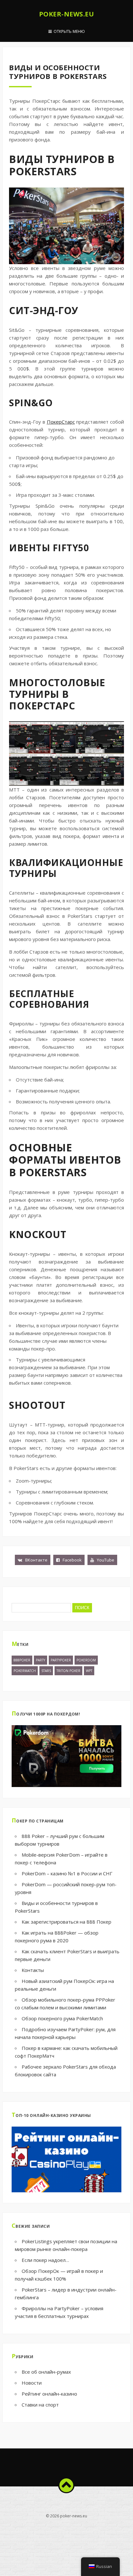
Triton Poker (68, 1671)
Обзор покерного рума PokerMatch (62, 2018)
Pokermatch (25, 1671)
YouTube (105, 1560)
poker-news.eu (67, 14)
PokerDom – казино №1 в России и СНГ (67, 1873)
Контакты (33, 1970)
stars (46, 1671)
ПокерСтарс (61, 422)
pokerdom (86, 1660)
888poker (22, 1660)
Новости (32, 2383)
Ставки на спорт (40, 2405)
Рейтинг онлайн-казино (49, 2394)
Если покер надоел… (45, 2260)
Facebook (72, 1560)
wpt (89, 1671)
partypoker (61, 1660)
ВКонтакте (36, 1560)
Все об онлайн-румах (46, 2372)
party (41, 1660)
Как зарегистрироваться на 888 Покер (66, 1922)
